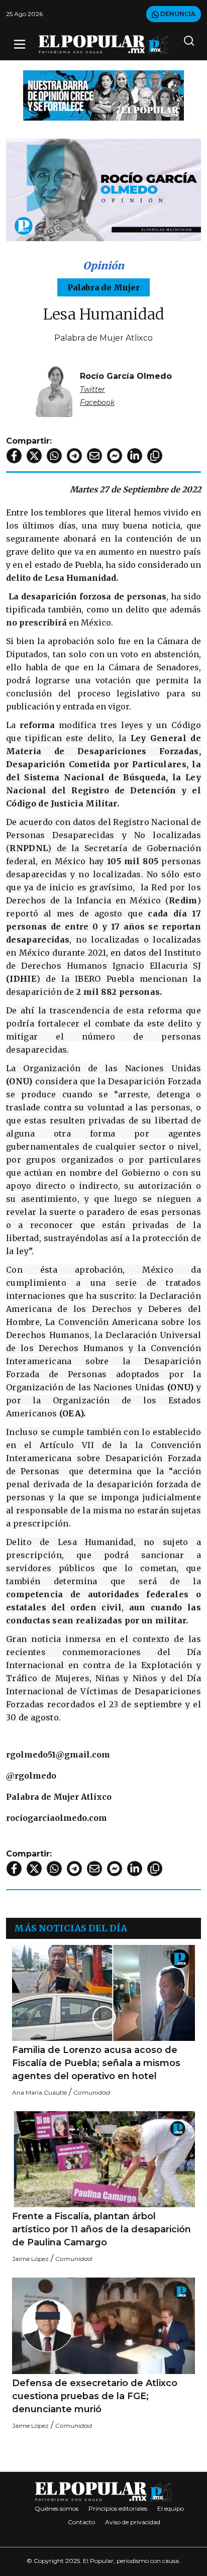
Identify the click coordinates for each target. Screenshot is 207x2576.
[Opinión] (103, 95)
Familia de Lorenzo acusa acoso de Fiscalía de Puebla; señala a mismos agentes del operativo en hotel (96, 2063)
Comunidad (92, 2092)
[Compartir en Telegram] (74, 456)
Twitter (92, 389)
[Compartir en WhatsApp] (54, 456)
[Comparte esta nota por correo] (94, 456)
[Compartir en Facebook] (14, 456)
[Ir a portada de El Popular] (104, 44)
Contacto (81, 2522)
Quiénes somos (57, 2508)
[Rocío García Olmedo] (54, 389)
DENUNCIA (177, 14)
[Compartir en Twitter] (34, 456)
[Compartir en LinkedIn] (135, 456)
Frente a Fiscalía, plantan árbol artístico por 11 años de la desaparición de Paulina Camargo (101, 2229)
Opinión (103, 266)
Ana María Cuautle (39, 2092)
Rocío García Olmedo (126, 376)
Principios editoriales (118, 2508)
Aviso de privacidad (133, 2522)
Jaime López (30, 2259)
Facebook (97, 402)
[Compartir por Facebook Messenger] (115, 456)
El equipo (171, 2508)
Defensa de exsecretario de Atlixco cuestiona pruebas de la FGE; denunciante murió (95, 2396)
